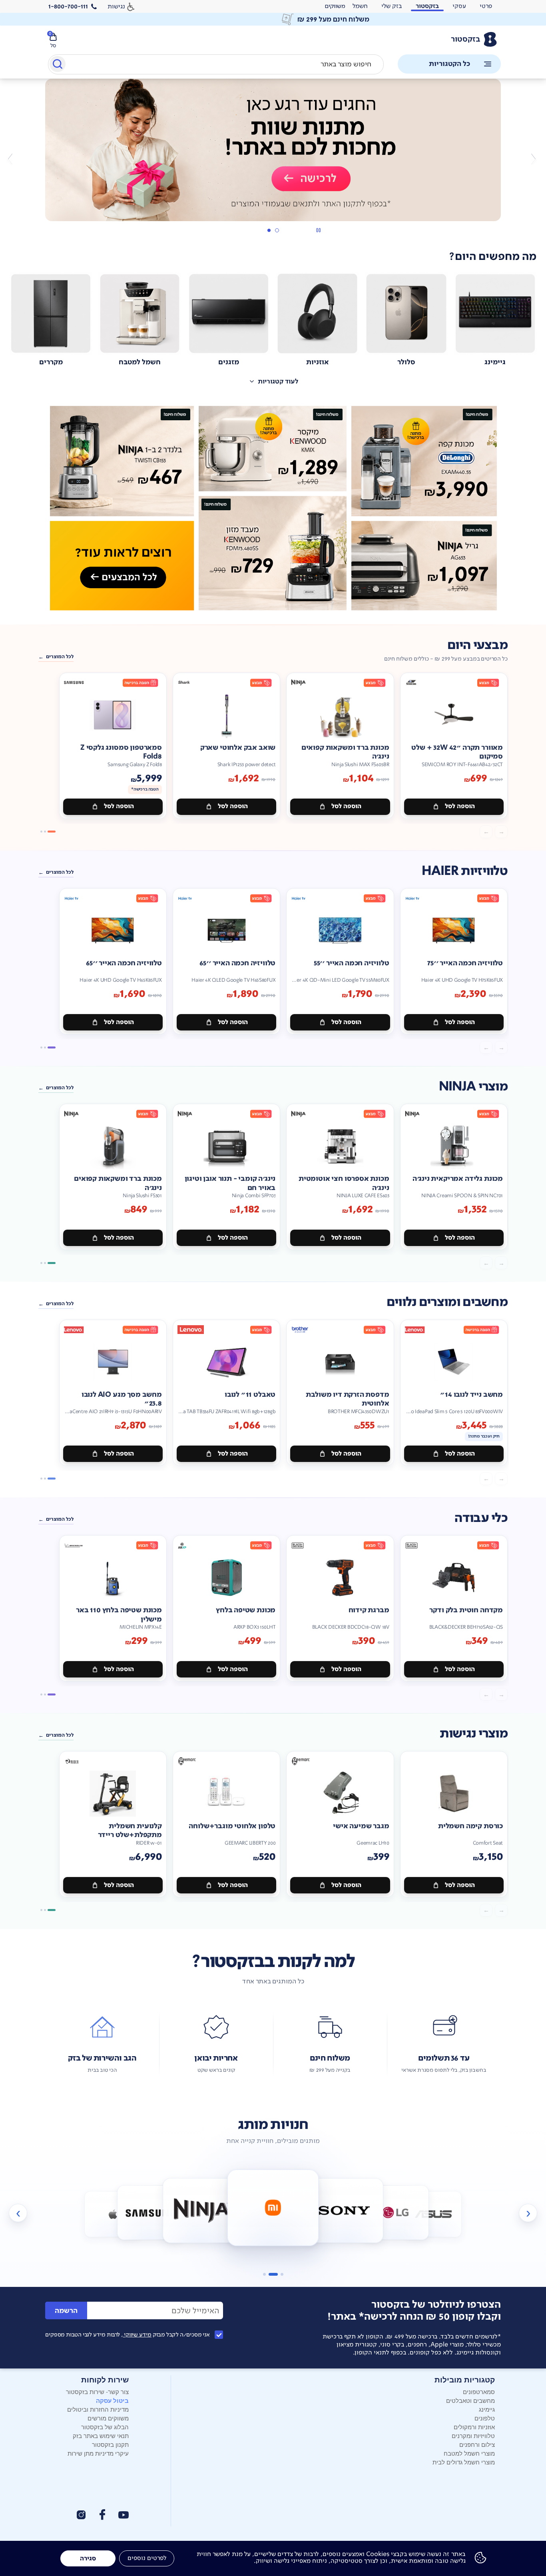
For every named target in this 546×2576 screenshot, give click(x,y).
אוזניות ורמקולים (474, 2427)
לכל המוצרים (60, 657)
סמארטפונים (479, 2391)
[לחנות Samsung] (150, 2212)
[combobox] (216, 64)
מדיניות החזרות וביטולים (98, 2409)
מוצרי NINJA (473, 1087)
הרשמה (66, 2311)
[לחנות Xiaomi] (273, 2208)
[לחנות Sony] (344, 2210)
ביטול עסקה (112, 2400)
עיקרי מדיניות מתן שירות (98, 2453)
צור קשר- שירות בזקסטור (97, 2391)
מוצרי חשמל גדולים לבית (464, 2462)
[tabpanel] (273, 159)
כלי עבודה (481, 1518)
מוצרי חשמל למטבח (469, 2453)
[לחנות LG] (396, 2212)
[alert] (335, 6)
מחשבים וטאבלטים (470, 2400)
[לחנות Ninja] (202, 2210)
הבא (13, 159)
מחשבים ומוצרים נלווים (447, 1302)
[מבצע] (273, 150)
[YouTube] (124, 2515)
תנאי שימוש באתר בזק (101, 2435)
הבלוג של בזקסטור (105, 2427)
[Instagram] (81, 2515)
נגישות (116, 6)
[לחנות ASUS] (433, 2214)
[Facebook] (102, 2515)
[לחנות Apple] (113, 2214)
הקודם (533, 159)
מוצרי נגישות (474, 1734)
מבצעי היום (477, 645)
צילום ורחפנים (477, 2444)
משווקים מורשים (108, 2418)
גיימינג (487, 2409)
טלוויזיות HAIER (465, 871)
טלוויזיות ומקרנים (473, 2435)
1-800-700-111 (68, 6)
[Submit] (57, 66)
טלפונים (485, 2418)
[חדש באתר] (273, 508)
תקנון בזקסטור (110, 2444)
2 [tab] (269, 230)
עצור (318, 230)
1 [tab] (277, 230)
